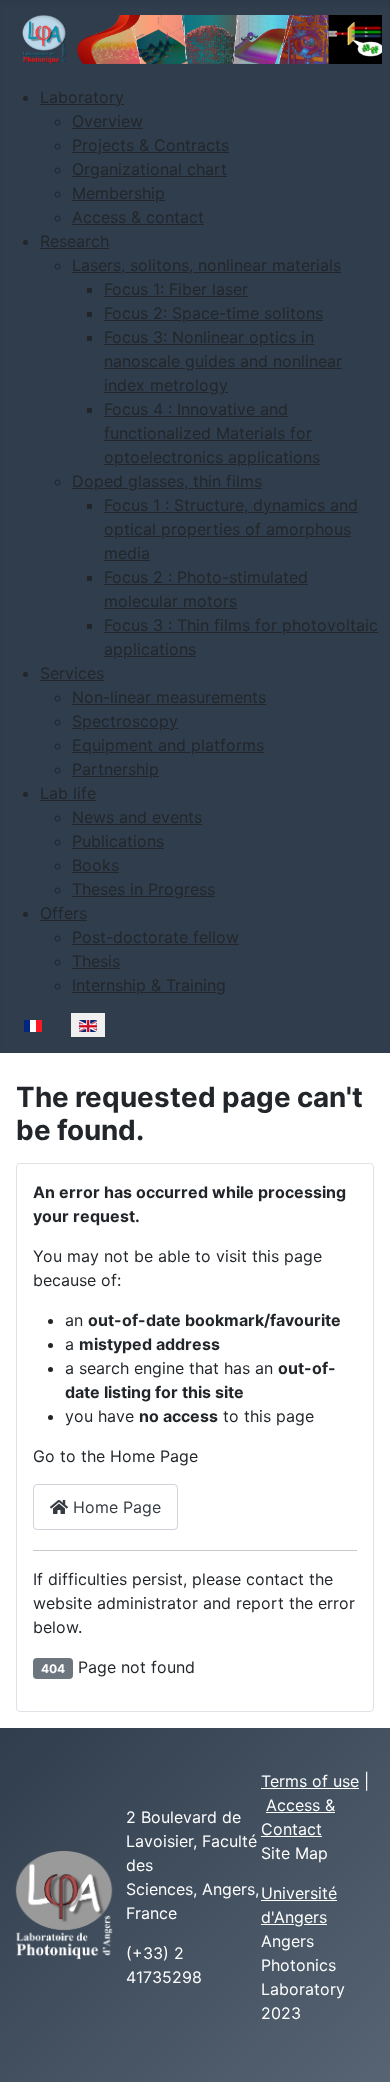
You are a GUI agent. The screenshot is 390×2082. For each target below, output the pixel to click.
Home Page (114, 1507)
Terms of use (310, 1781)
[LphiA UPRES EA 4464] (64, 1903)
